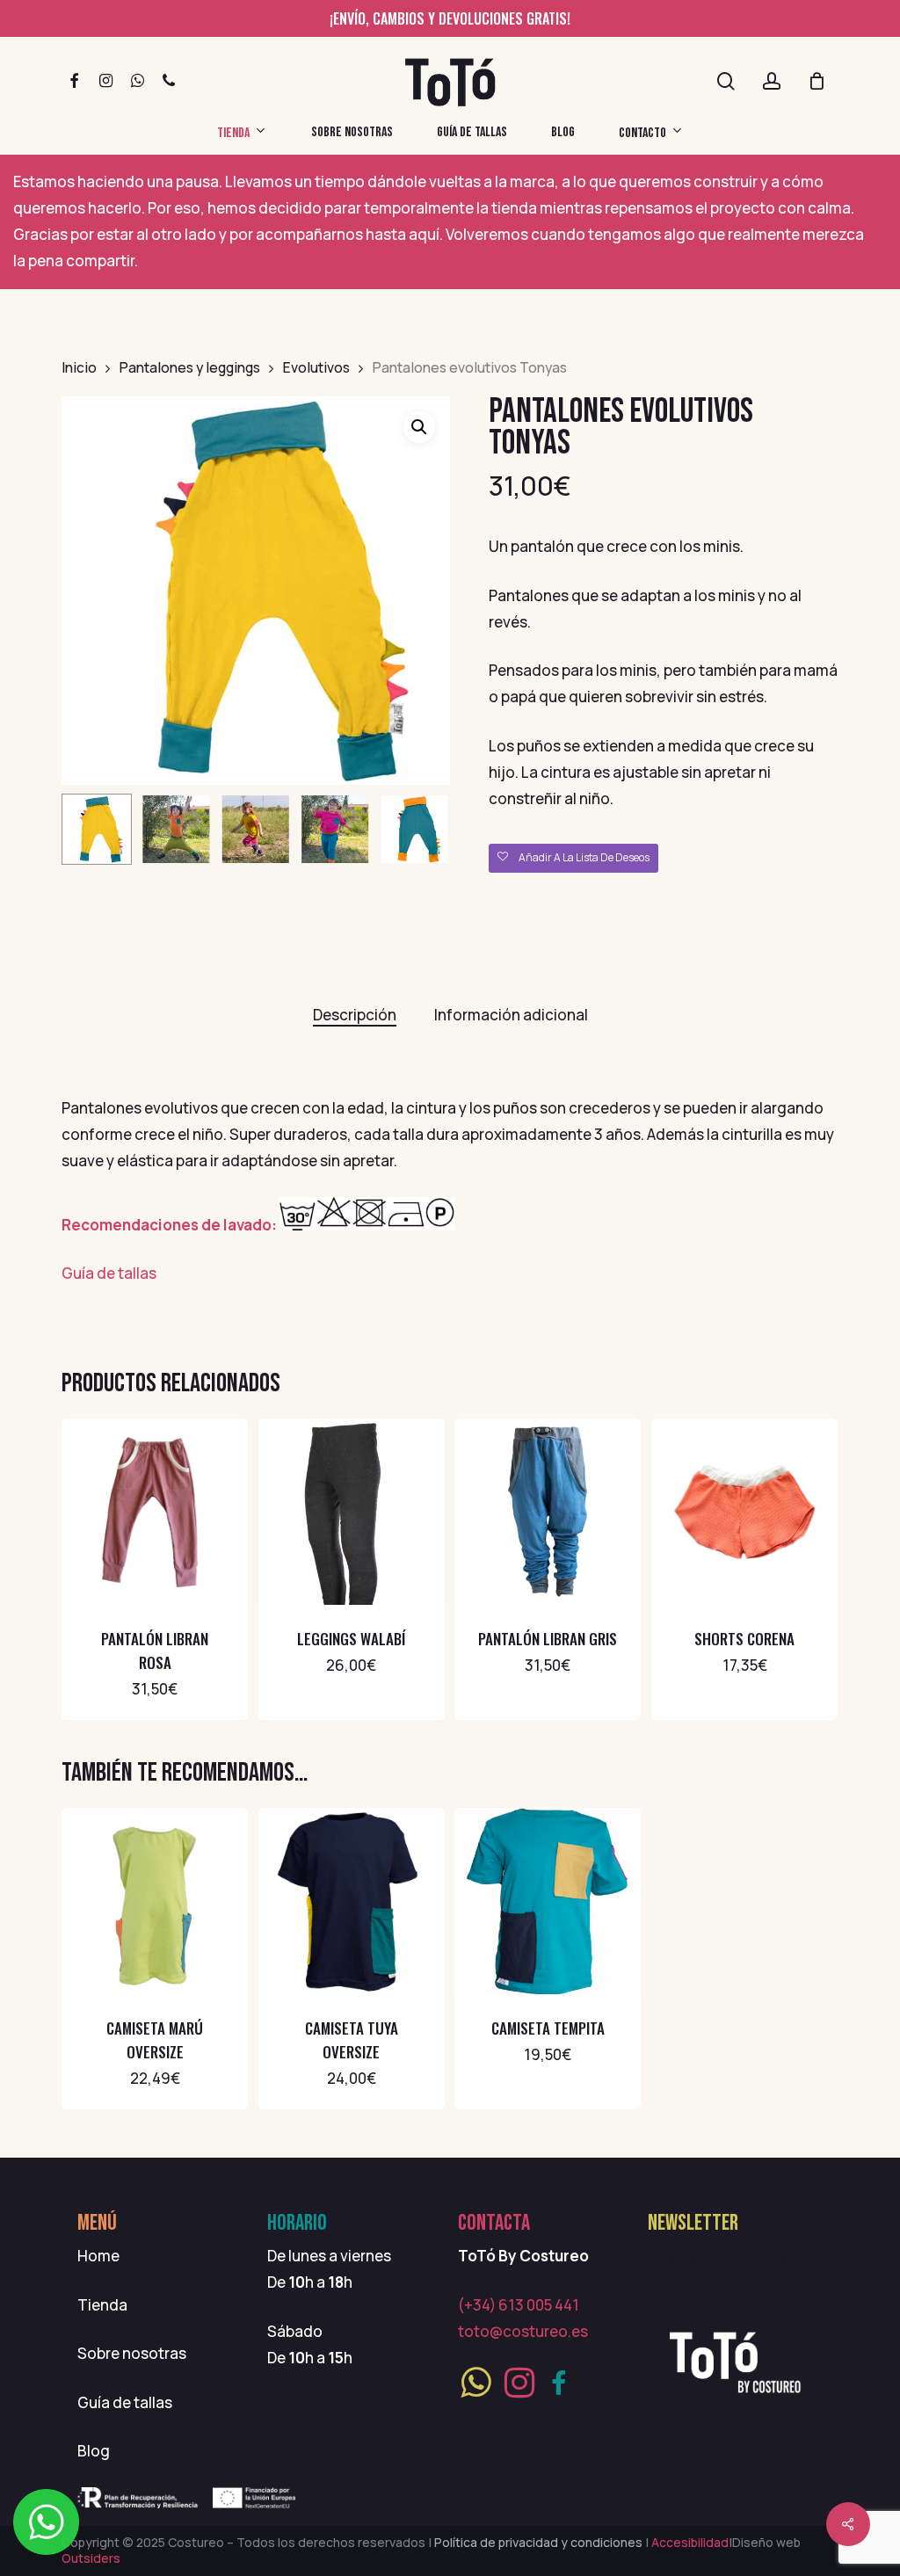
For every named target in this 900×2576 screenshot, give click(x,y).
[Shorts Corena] (744, 1512)
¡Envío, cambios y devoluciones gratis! (450, 18)
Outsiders (91, 2558)
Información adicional (511, 1015)
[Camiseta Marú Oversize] (155, 1901)
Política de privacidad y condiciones (540, 2542)
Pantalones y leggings (190, 367)
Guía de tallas (109, 1273)
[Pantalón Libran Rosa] (155, 1512)
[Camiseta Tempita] (548, 1901)
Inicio (79, 367)
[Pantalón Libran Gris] (548, 1512)
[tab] (355, 1015)
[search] (726, 81)
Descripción (355, 1015)
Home (98, 2256)
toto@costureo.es (523, 2331)
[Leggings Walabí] (352, 1512)
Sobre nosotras (132, 2353)
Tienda (102, 2305)
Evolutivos (316, 367)
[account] (772, 81)
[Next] (422, 830)
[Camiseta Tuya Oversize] (352, 1901)
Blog (94, 2451)
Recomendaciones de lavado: (171, 1225)
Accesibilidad (689, 2542)
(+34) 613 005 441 (519, 2305)
